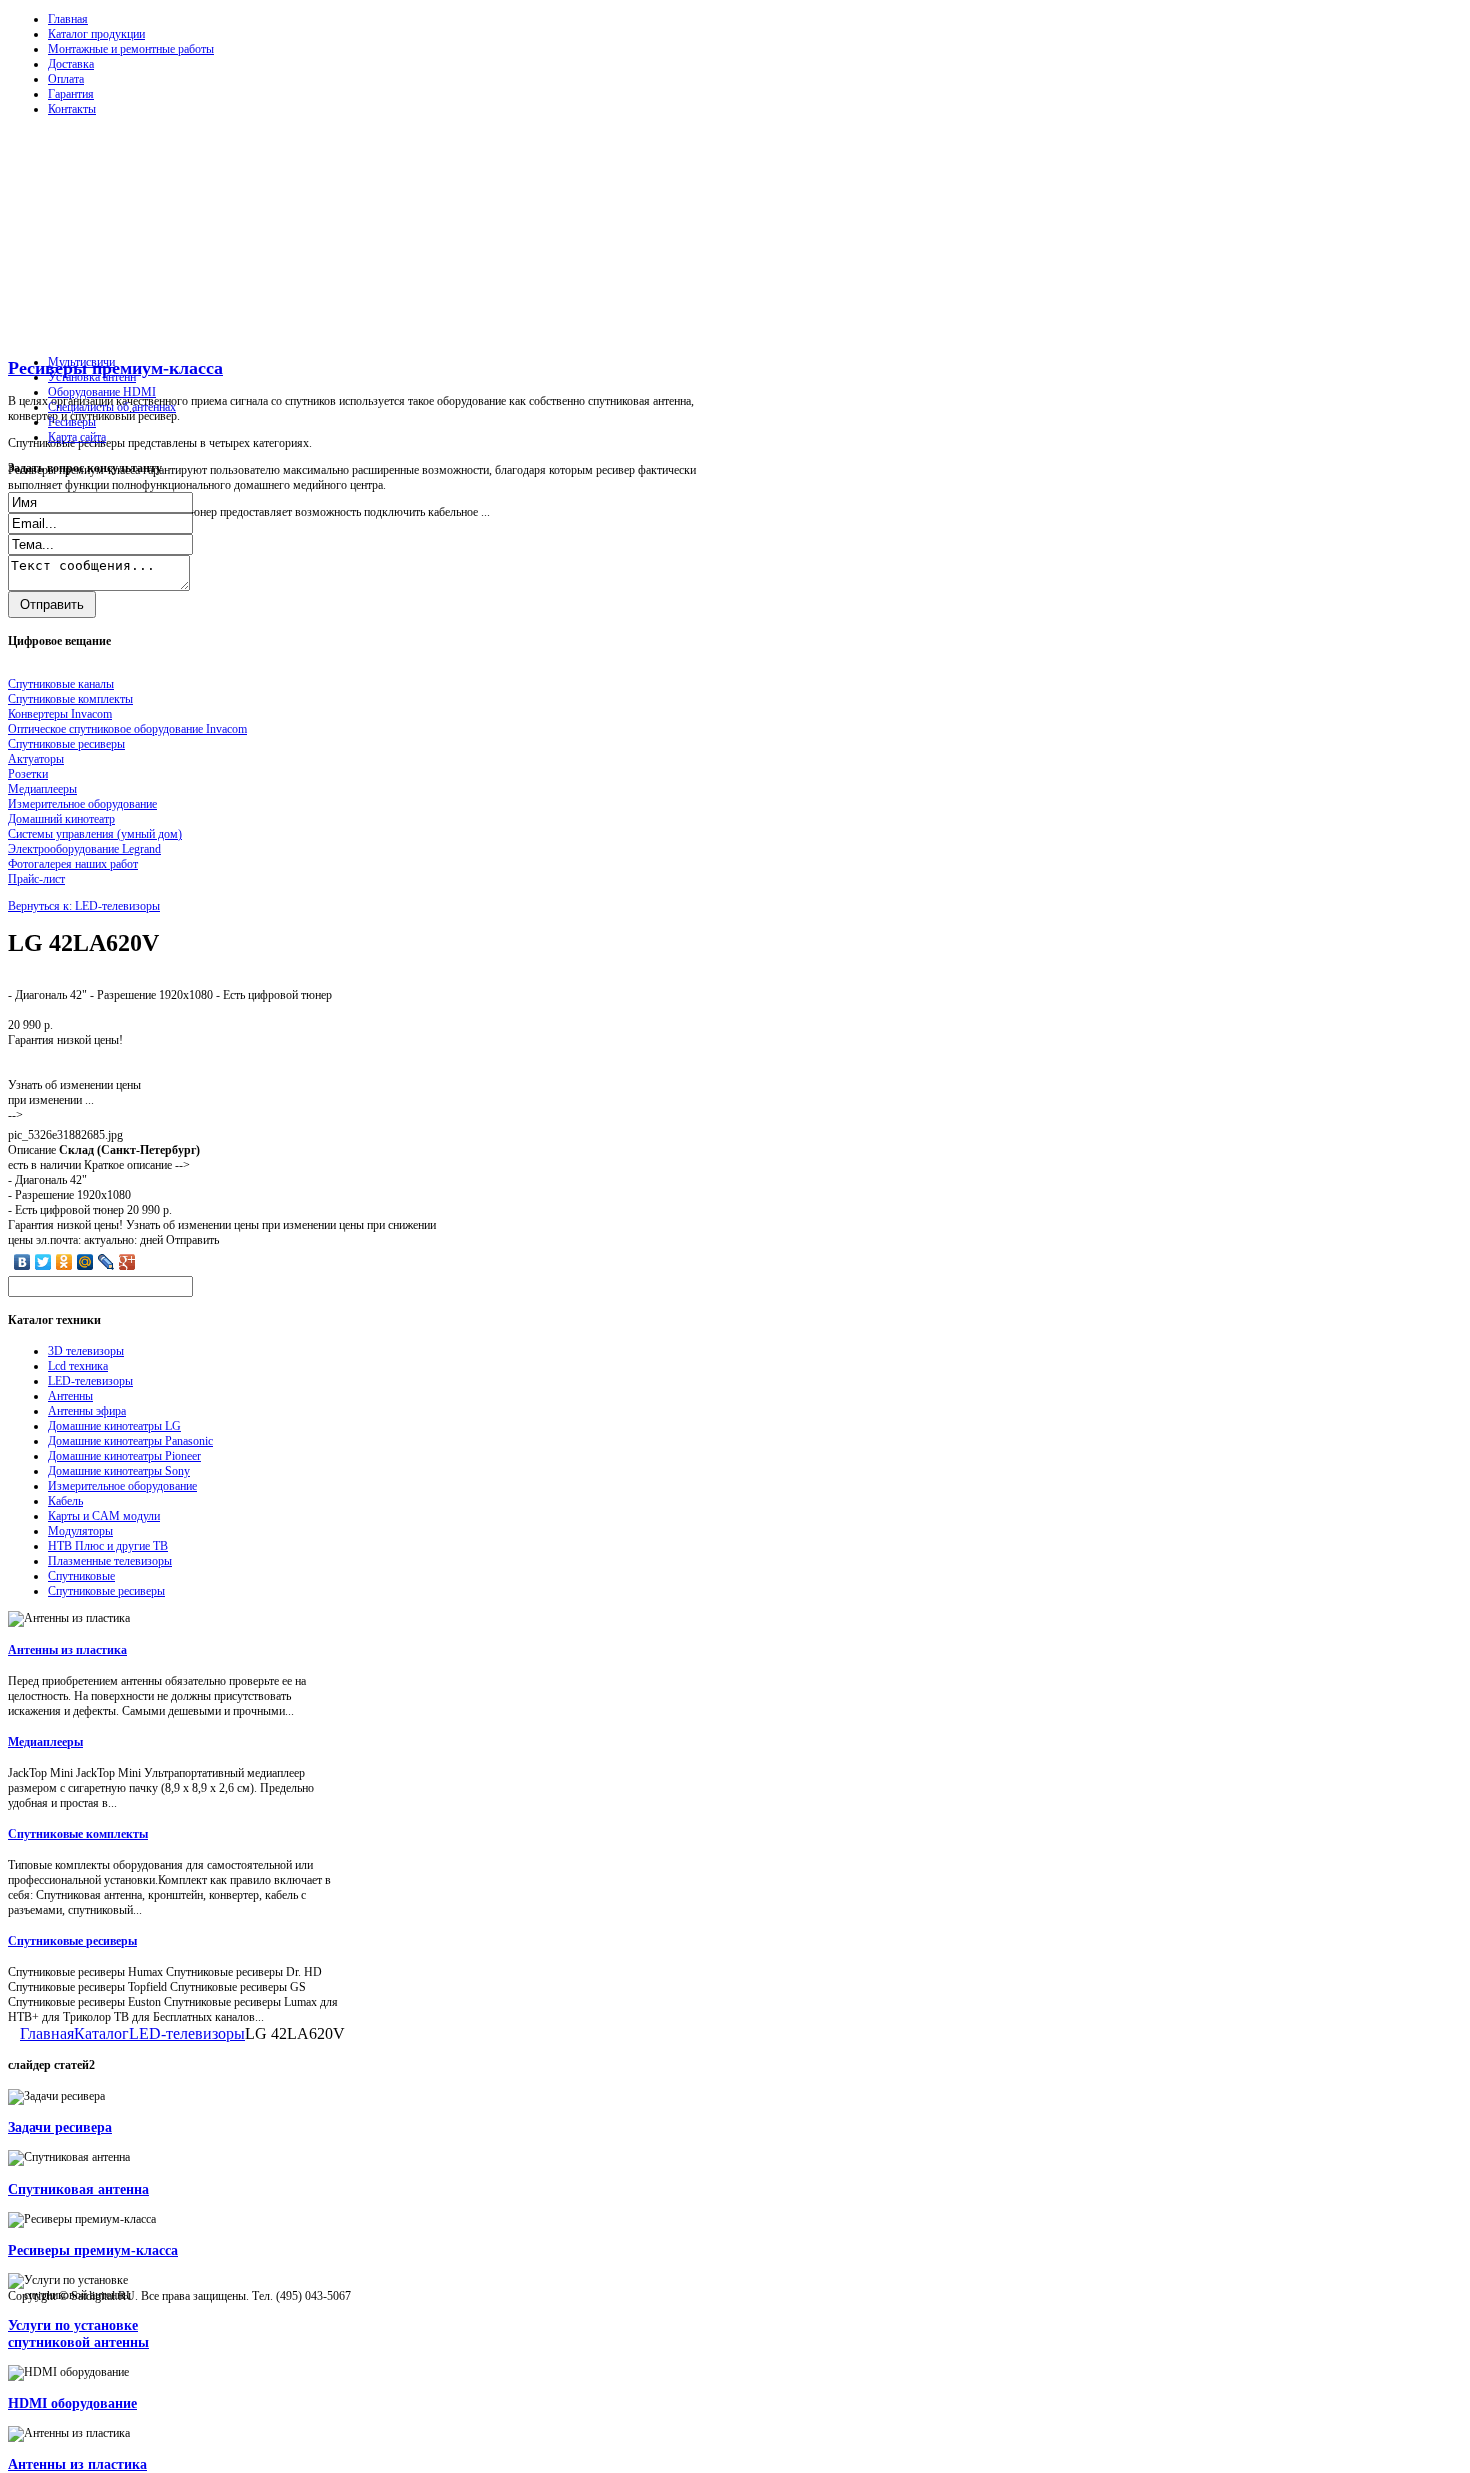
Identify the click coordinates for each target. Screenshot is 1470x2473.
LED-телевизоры (90, 1381)
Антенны (70, 1396)
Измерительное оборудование (122, 1486)
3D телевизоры (86, 1351)
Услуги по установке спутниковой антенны (78, 2333)
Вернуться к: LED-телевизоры (84, 906)
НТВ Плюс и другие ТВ (108, 1546)
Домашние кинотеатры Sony (119, 1471)
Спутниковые (81, 1576)
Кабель (65, 1501)
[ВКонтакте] (22, 1262)
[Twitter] (43, 1262)
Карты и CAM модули (104, 1516)
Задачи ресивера (60, 2127)
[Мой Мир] (85, 1262)
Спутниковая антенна (78, 2189)
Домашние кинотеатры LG (114, 1426)
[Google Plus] (127, 1262)
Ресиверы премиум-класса (115, 368)
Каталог (101, 2033)
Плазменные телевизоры (110, 1561)
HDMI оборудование (72, 2403)
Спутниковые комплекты (78, 1834)
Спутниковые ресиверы (106, 1591)
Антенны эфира (87, 1411)
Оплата (66, 79)
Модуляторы (80, 1531)
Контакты (72, 109)
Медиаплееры (45, 1742)
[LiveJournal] (106, 1262)
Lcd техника (78, 1366)
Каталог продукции (96, 34)
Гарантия (71, 94)
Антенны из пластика (67, 1650)
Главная (68, 19)
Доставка (71, 64)
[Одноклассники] (64, 1262)
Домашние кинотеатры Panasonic (130, 1441)
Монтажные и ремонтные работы (131, 49)
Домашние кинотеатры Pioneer (124, 1456)
